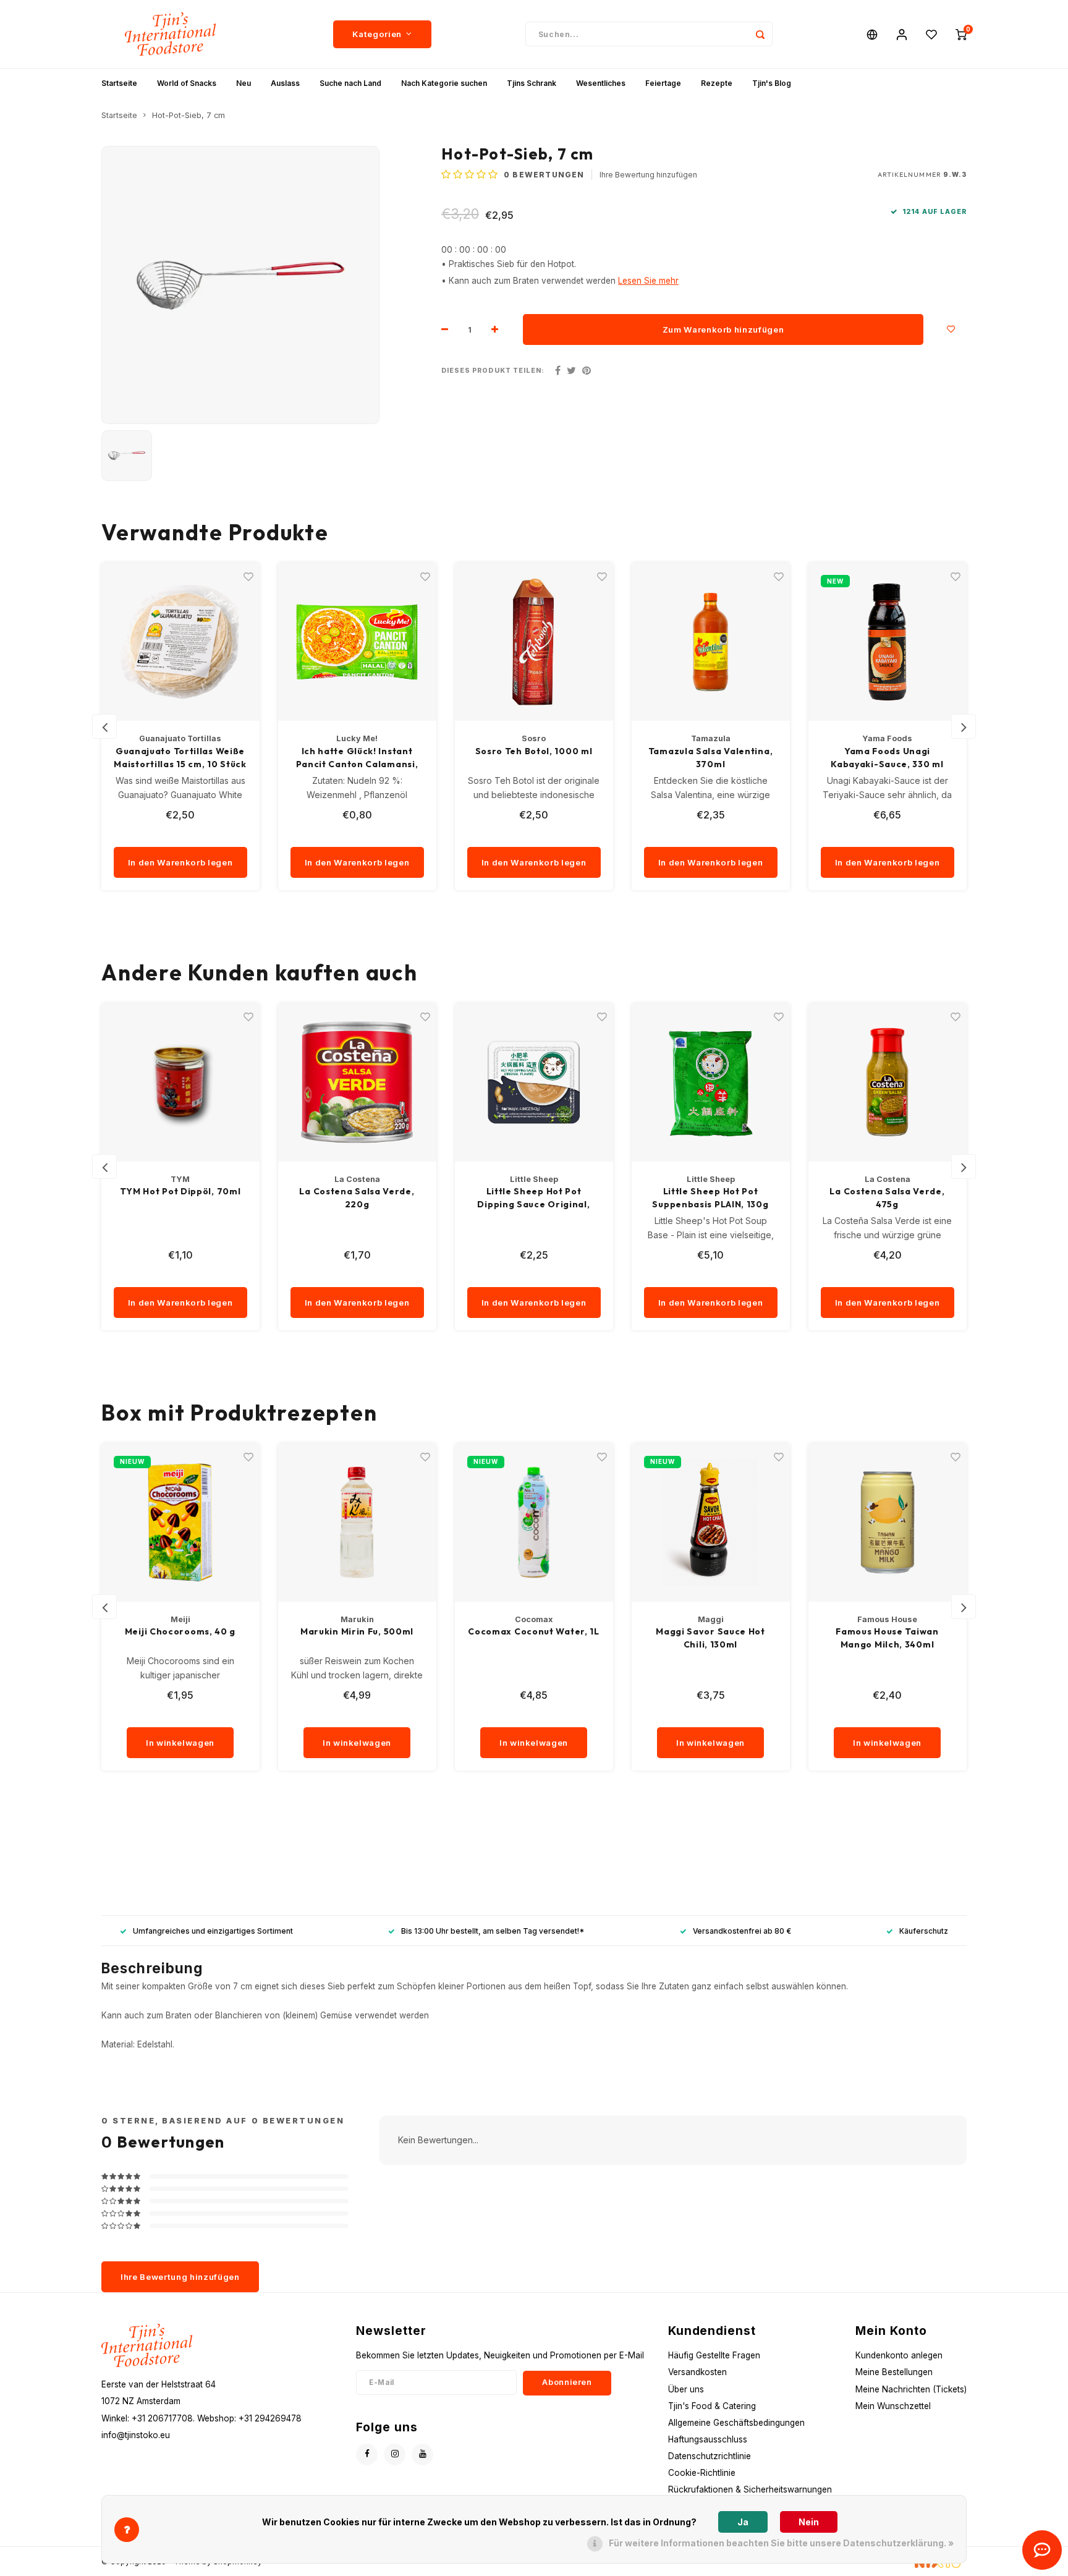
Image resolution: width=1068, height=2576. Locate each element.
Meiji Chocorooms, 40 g (180, 1631)
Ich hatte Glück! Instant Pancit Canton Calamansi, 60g (357, 758)
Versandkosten (697, 2372)
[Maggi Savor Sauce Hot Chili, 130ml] (711, 1523)
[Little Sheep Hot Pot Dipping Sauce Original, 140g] (534, 1082)
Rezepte (717, 83)
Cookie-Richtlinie (702, 2473)
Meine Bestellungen (894, 2372)
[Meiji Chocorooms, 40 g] (180, 1523)
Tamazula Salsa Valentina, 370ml (711, 758)
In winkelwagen (180, 1743)
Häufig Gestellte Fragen (714, 2355)
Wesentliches (601, 83)
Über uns (686, 2389)
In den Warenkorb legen (180, 862)
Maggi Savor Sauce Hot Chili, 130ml (710, 1638)
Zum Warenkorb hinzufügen (723, 329)
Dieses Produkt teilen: (493, 371)
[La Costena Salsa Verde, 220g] (357, 1082)
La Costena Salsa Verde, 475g (887, 1198)
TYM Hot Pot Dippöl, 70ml (180, 1191)
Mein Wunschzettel (893, 2406)
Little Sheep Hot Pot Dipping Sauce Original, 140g (533, 1198)
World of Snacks (187, 83)
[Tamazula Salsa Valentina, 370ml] (711, 642)
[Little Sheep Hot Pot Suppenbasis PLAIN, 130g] (711, 1082)
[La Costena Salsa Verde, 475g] (888, 1082)
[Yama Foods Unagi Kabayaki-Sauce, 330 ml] (888, 642)
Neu (244, 83)
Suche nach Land (350, 83)
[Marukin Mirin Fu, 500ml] (357, 1523)
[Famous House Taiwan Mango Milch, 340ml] (888, 1523)
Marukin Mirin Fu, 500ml (357, 1631)
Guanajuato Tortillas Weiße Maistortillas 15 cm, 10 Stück (180, 758)
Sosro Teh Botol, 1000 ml (534, 751)
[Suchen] (760, 34)
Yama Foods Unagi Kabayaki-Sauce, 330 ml (887, 758)
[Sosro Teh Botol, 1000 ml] (534, 642)
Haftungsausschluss (708, 2439)
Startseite (119, 83)
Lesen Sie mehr (648, 281)
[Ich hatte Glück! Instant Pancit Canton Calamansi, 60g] (357, 642)
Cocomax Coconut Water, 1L (534, 1631)
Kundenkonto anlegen (899, 2355)
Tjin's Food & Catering (712, 2406)
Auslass (285, 83)
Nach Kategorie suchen (444, 83)
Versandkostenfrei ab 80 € (742, 1931)
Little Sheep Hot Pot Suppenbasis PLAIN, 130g (710, 1198)
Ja (743, 2522)
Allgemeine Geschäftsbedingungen (736, 2423)
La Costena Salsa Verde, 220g (357, 1198)
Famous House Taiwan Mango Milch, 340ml (887, 1638)
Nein (809, 2522)
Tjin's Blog (772, 83)
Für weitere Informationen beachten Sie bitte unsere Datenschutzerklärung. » (781, 2543)
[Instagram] (395, 2455)
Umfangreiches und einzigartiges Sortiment (213, 1931)
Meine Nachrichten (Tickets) (911, 2389)
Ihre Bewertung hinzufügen (648, 175)
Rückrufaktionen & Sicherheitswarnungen (750, 2489)
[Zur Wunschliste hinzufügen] (951, 329)
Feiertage (663, 83)
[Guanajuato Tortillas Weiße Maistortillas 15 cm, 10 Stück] (180, 642)
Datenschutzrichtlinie (710, 2456)
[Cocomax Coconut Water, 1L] (534, 1523)
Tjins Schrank (532, 83)
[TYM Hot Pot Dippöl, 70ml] (180, 1082)
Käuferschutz (924, 1931)
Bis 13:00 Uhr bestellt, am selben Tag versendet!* (493, 1931)
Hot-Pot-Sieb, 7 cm (189, 115)
